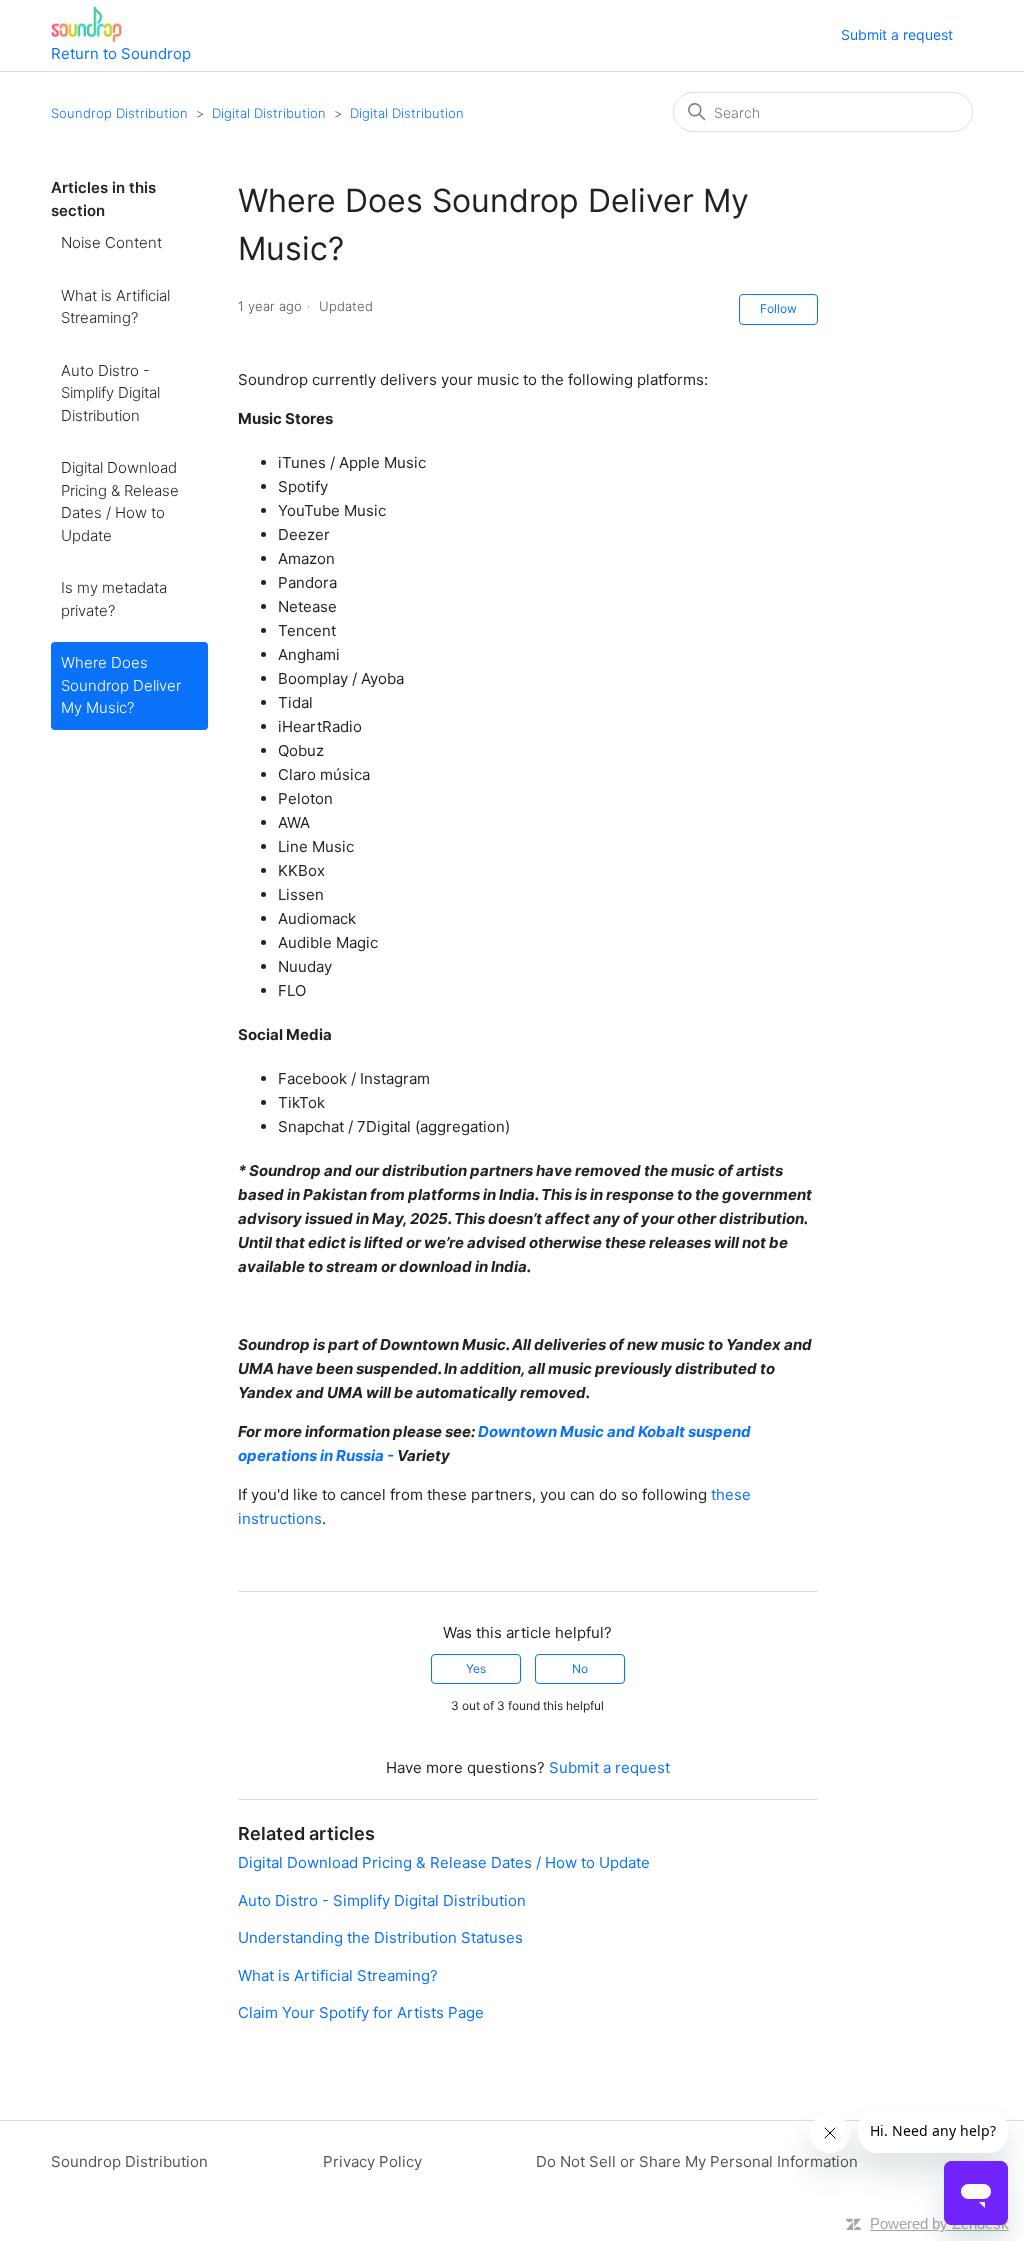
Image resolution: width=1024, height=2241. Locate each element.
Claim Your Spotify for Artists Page (361, 2012)
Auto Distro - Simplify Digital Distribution (110, 393)
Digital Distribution (269, 113)
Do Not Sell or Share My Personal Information (697, 2161)
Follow (778, 308)
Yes (476, 1668)
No (580, 1668)
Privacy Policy (372, 2161)
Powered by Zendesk (939, 2223)
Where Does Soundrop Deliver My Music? (121, 685)
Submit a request (897, 34)
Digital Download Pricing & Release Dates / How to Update (120, 501)
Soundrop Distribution (119, 113)
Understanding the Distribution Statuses (380, 1937)
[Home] (86, 24)
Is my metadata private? (114, 599)
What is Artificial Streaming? (115, 307)
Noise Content (111, 242)
